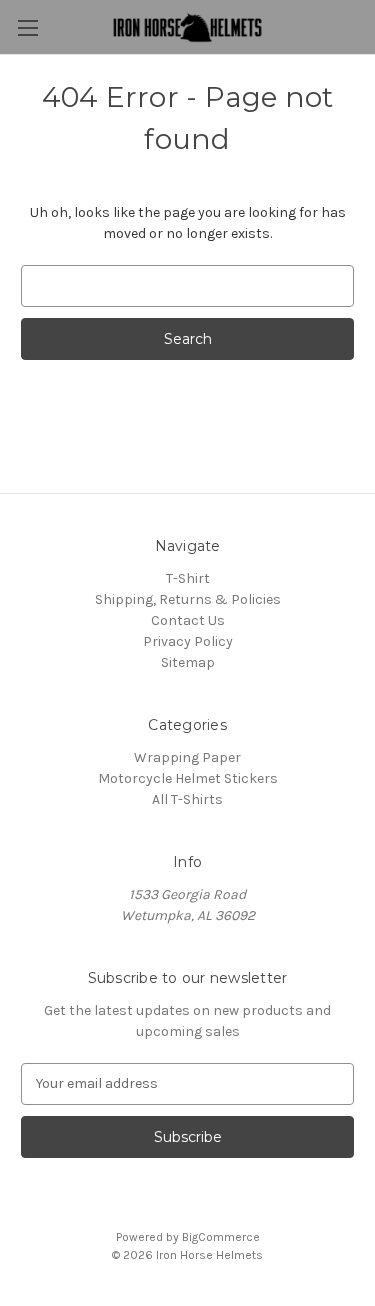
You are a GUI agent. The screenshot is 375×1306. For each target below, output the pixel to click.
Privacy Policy (188, 641)
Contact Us (188, 620)
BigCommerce (221, 1237)
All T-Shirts (187, 799)
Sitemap (188, 662)
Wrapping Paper (187, 757)
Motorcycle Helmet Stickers (188, 778)
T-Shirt (188, 578)
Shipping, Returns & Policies (188, 599)
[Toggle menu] (27, 27)
